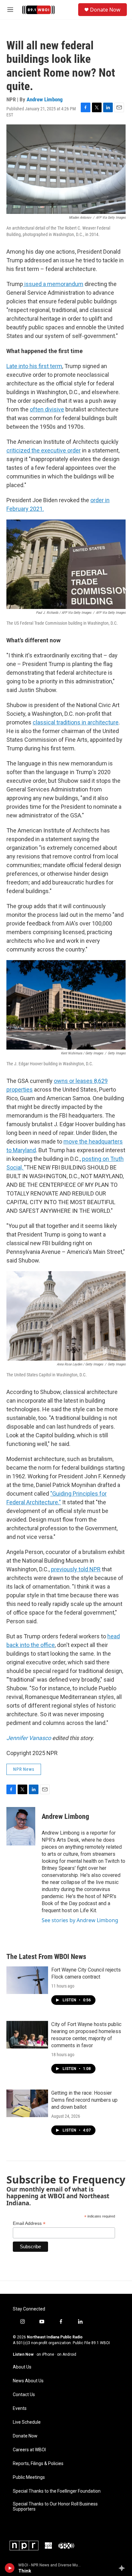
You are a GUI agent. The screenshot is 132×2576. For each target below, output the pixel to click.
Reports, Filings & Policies (38, 2464)
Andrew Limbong (45, 99)
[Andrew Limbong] (21, 1826)
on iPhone (45, 2354)
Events (20, 2408)
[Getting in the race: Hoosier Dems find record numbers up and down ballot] (27, 2103)
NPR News (24, 1769)
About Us (22, 2367)
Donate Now (105, 10)
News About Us (28, 2381)
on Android (67, 2354)
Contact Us (24, 2395)
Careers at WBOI (29, 2450)
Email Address (29, 2223)
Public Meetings (29, 2477)
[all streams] (124, 2568)
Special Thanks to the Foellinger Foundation (57, 2491)
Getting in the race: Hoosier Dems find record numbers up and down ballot (84, 2100)
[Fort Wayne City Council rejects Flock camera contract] (27, 1980)
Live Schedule (27, 2422)
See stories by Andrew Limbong (80, 1920)
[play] (10, 2568)
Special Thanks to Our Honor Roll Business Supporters (55, 2507)
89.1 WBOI (101, 2343)
